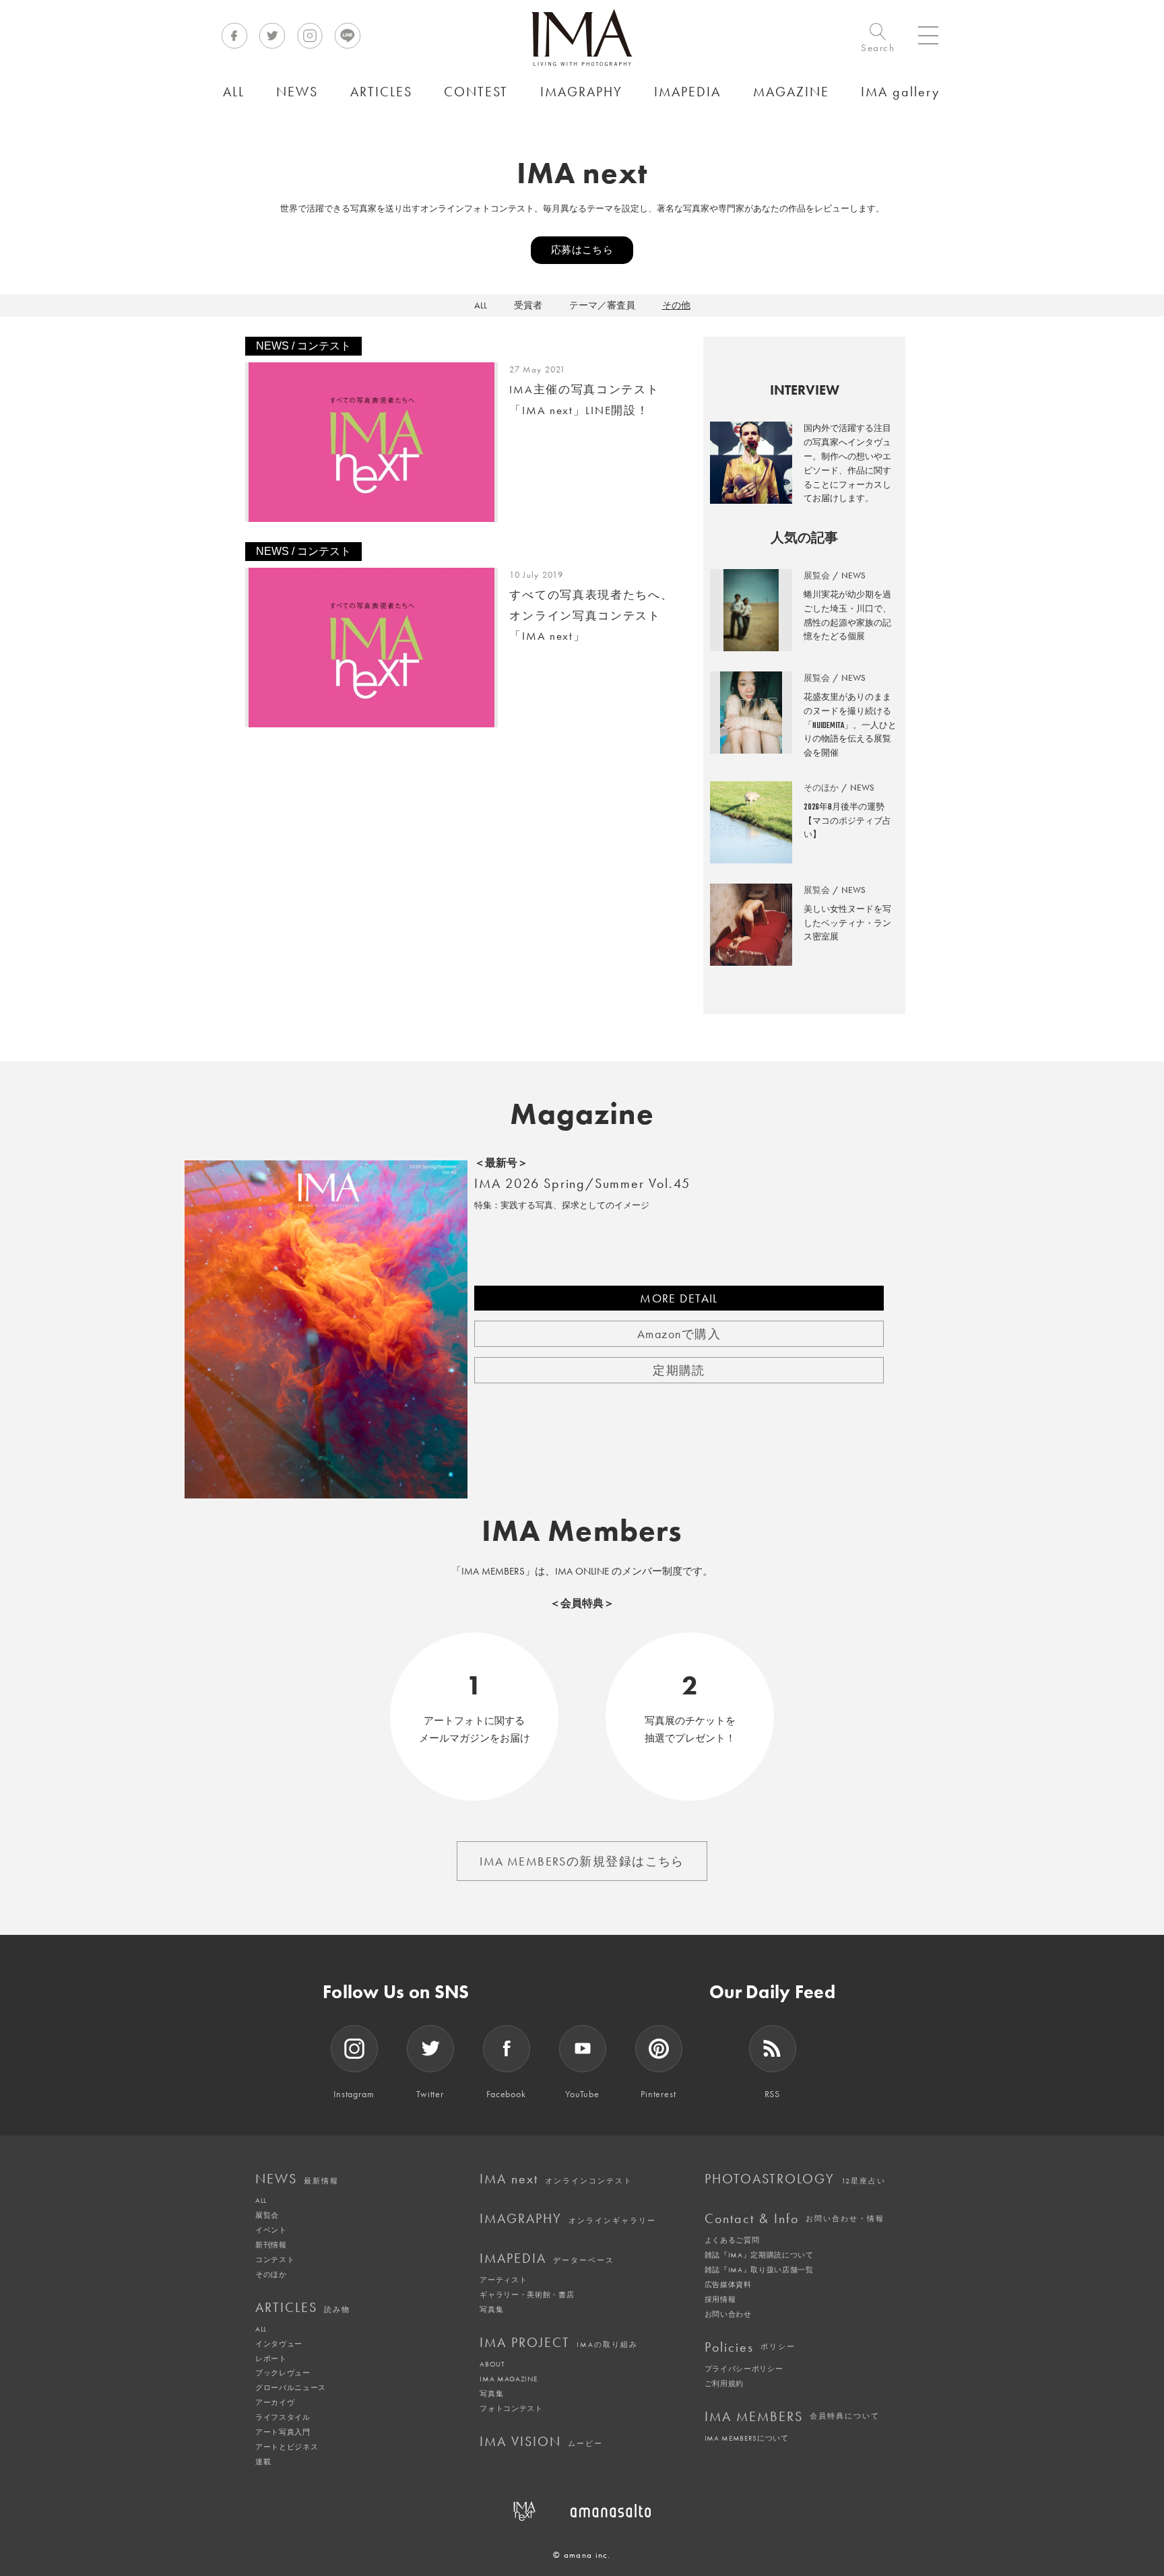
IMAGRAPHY (568, 2218)
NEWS (297, 2179)
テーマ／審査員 (602, 305)
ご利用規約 (724, 2383)
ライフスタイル (283, 2417)
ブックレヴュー (283, 2373)
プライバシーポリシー (744, 2369)
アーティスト (503, 2280)
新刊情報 (271, 2245)
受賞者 (528, 305)
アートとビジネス (287, 2447)
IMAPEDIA (547, 2258)
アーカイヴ (275, 2402)
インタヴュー (279, 2344)
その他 (676, 305)
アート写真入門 (283, 2432)
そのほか (271, 2274)
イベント (271, 2230)
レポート (271, 2358)
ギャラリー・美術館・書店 (527, 2294)
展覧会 (267, 2215)
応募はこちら (582, 250)
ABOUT (492, 2364)
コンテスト (275, 2259)
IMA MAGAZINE (508, 2379)
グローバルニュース (291, 2387)
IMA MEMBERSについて (747, 2438)
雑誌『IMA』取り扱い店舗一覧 (759, 2270)
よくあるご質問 (732, 2240)
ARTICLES (303, 2307)
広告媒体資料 (728, 2284)
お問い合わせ (728, 2314)
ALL (481, 305)
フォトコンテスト (511, 2408)
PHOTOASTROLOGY (795, 2179)
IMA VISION (541, 2441)
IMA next (556, 2179)
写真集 (491, 2309)
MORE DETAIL (679, 1298)
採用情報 (720, 2299)
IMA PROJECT (559, 2342)
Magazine (582, 1114)
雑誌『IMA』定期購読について (759, 2255)
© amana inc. (582, 2555)
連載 (263, 2462)
